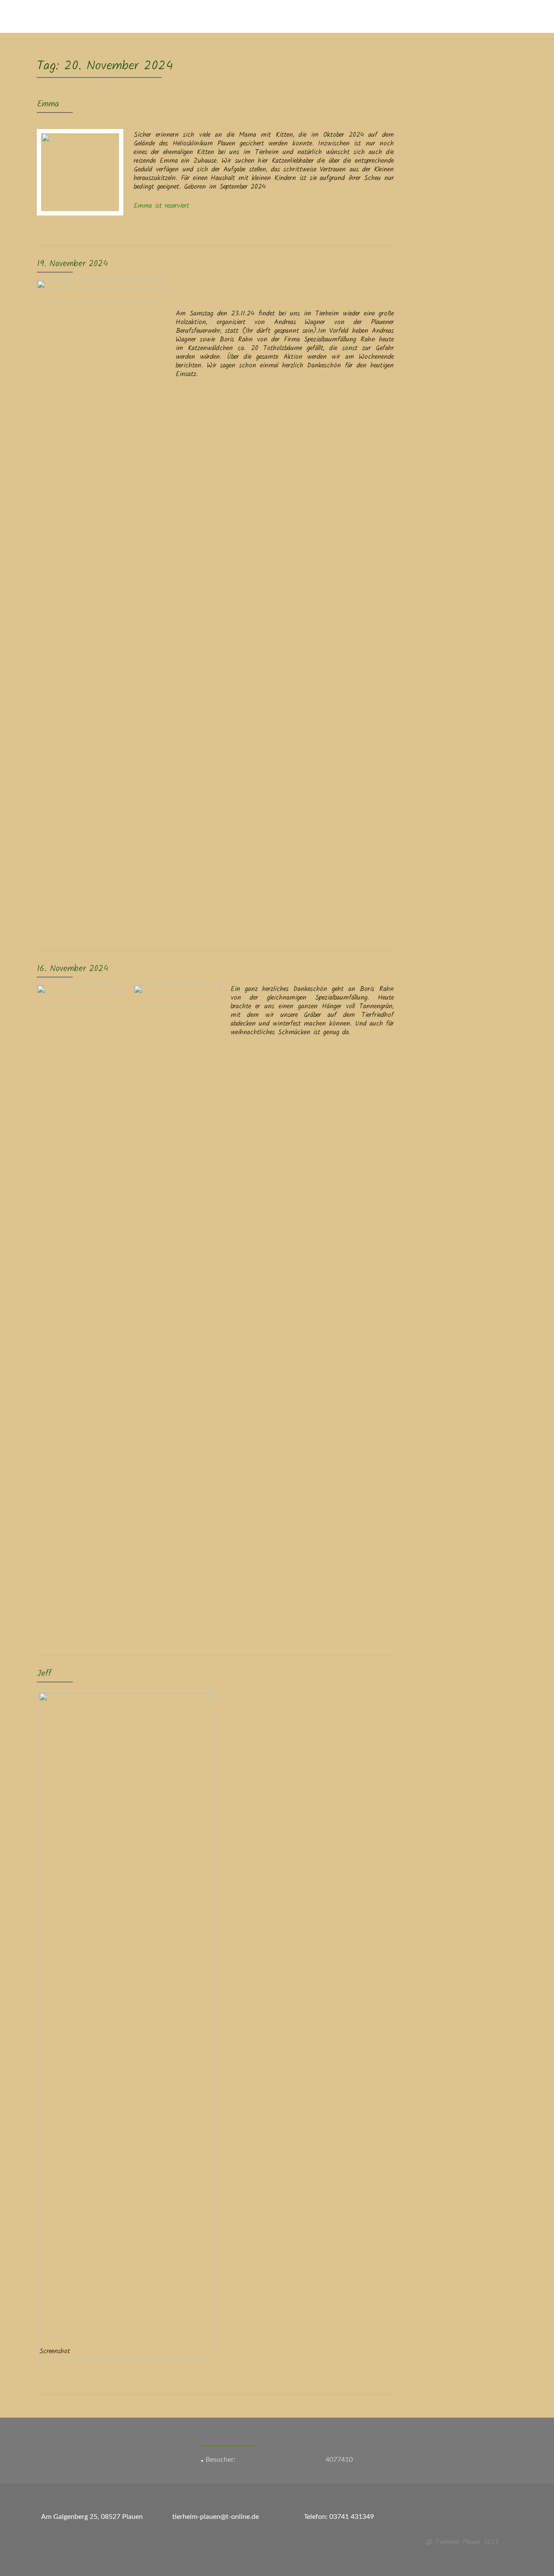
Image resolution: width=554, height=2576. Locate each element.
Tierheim (278, 16)
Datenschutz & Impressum (484, 16)
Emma (48, 104)
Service (221, 16)
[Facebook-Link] (457, 2521)
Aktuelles (187, 16)
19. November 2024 (72, 264)
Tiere (248, 16)
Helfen (401, 16)
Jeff (44, 1674)
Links (428, 16)
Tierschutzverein (325, 16)
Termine (370, 16)
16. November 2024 (72, 969)
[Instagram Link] (467, 2521)
